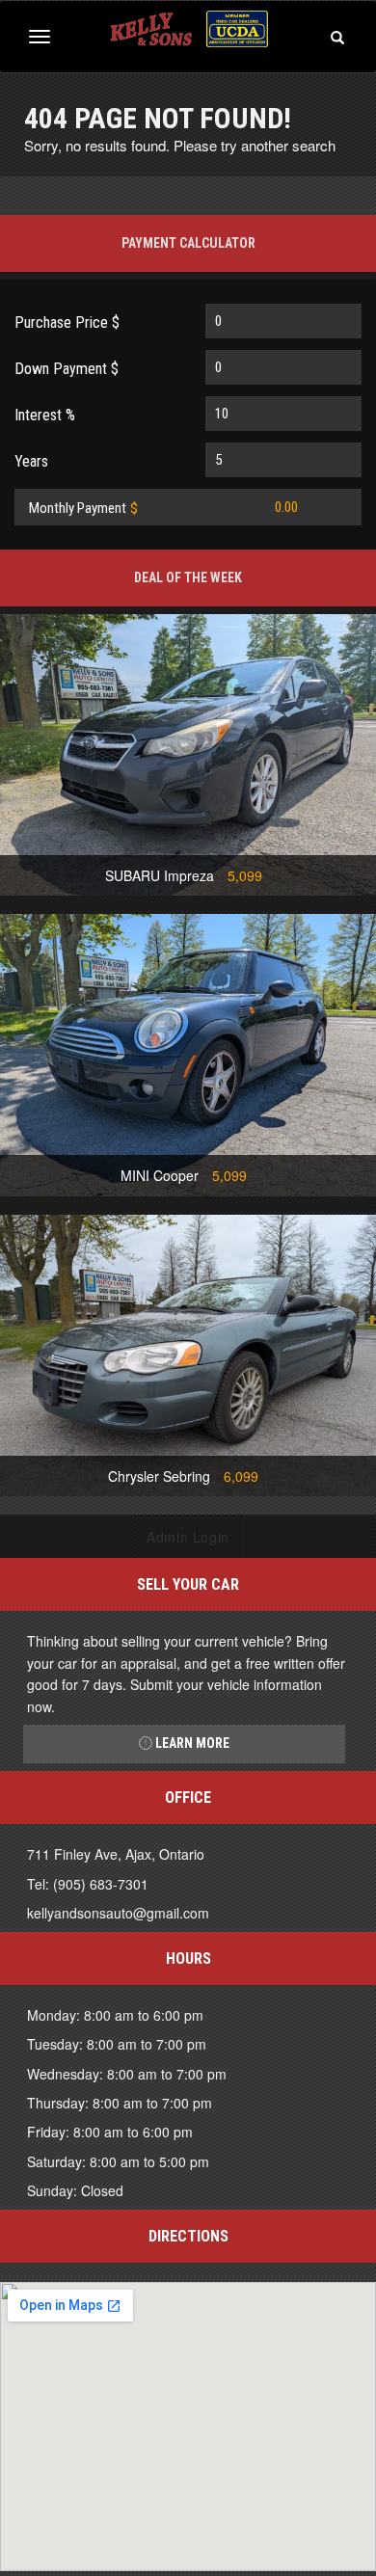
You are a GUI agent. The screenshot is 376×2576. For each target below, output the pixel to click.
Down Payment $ (67, 369)
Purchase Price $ (67, 322)
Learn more (191, 1743)
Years (31, 461)
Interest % (45, 415)
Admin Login (188, 1537)
